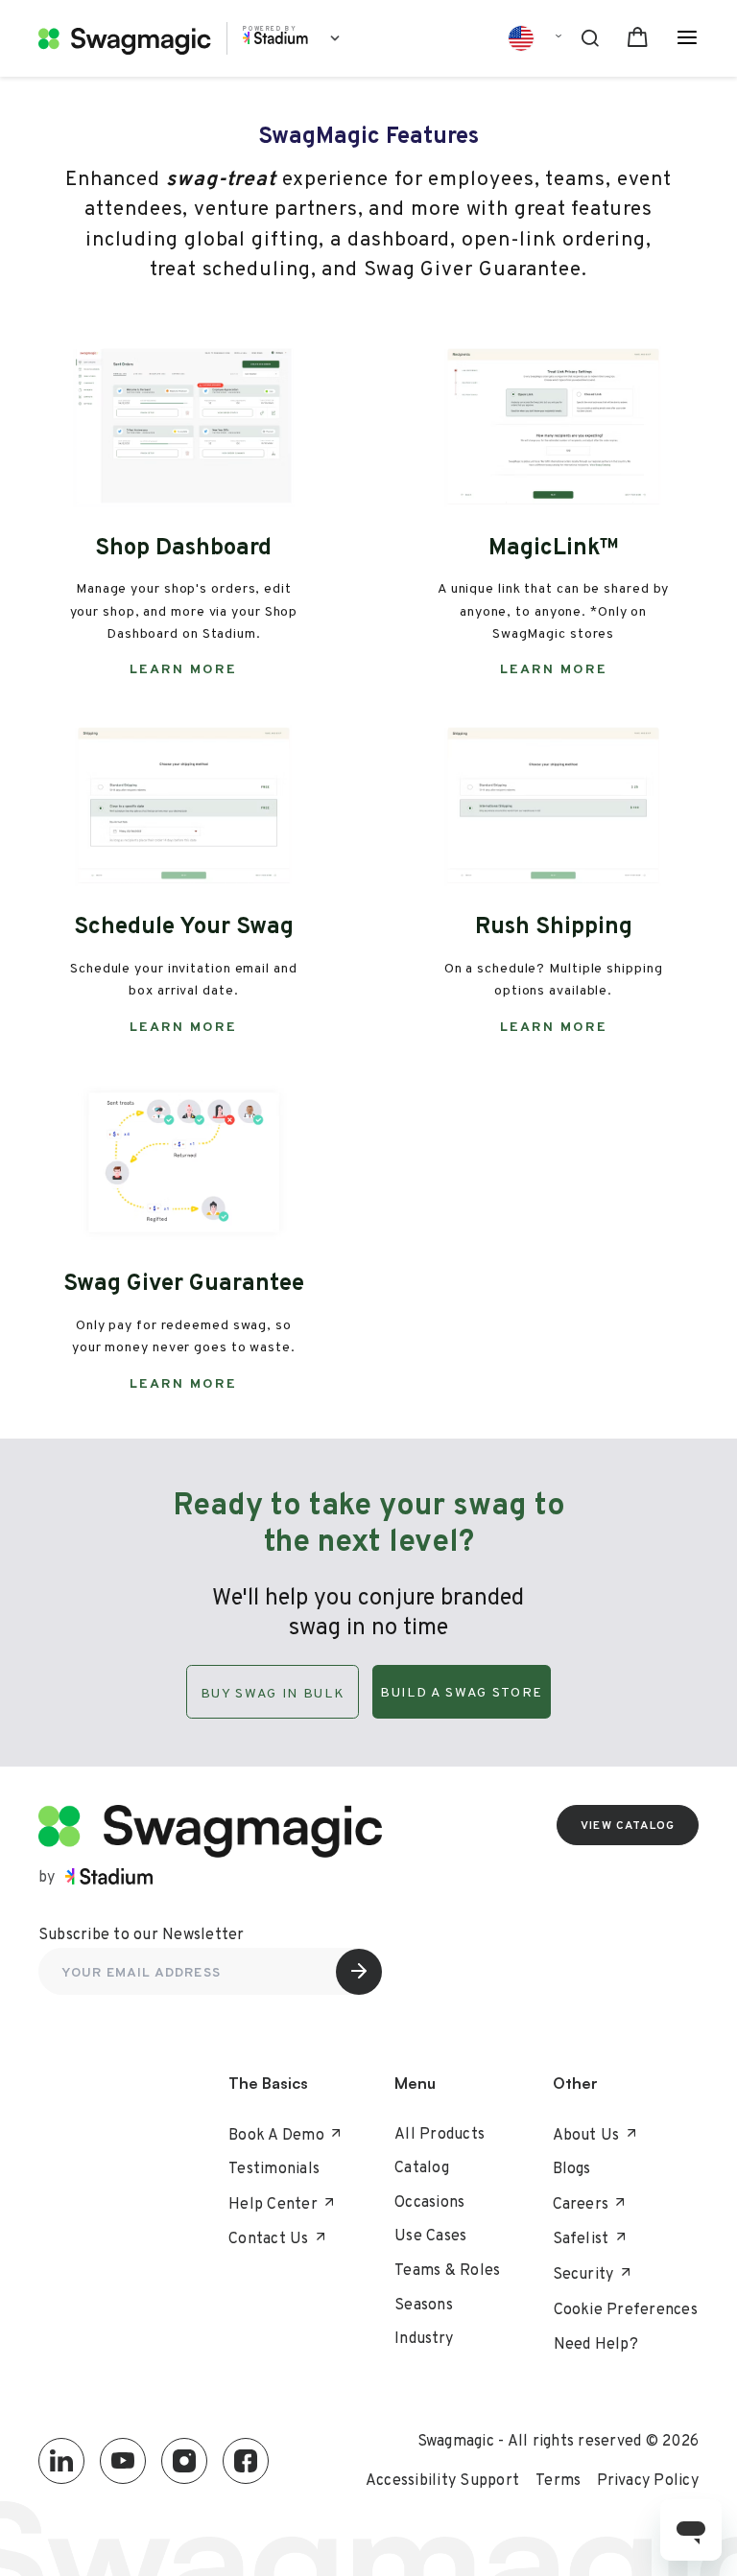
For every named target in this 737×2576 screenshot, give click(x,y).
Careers (581, 2203)
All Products (440, 2133)
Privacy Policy (648, 2480)
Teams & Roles (447, 2270)
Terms (558, 2480)
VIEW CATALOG (628, 1825)
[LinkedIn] (61, 2461)
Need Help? (596, 2344)
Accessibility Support (442, 2480)
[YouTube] (123, 2461)
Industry (424, 2338)
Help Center (273, 2203)
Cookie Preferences (626, 2309)
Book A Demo (276, 2134)
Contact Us (269, 2238)
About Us (586, 2134)
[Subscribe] (359, 1972)
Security (583, 2273)
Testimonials (274, 2168)
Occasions (429, 2201)
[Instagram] (184, 2461)
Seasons (424, 2304)
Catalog (422, 2167)
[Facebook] (246, 2461)
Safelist (581, 2238)
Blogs (572, 2168)
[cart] (638, 39)
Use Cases (430, 2235)
